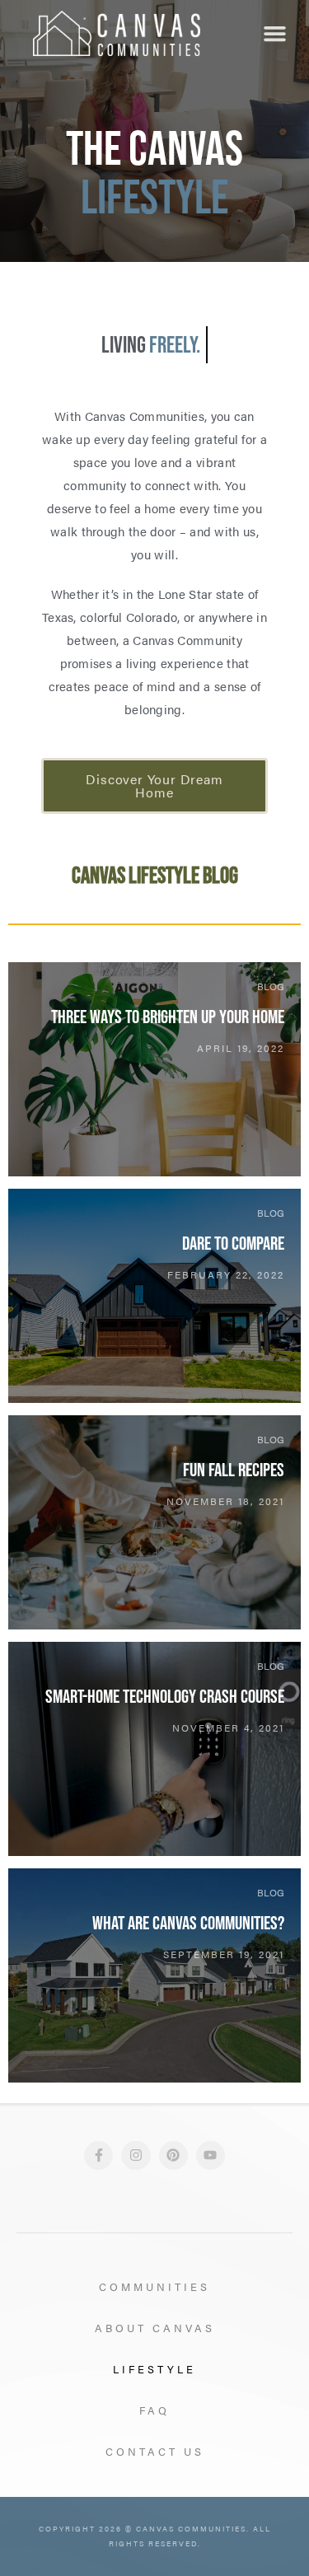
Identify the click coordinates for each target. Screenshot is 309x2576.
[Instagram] (136, 2155)
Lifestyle (154, 2369)
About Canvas (155, 2328)
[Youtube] (211, 2155)
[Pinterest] (173, 2155)
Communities (154, 2286)
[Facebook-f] (98, 2155)
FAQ (154, 2410)
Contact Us (155, 2451)
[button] (275, 34)
